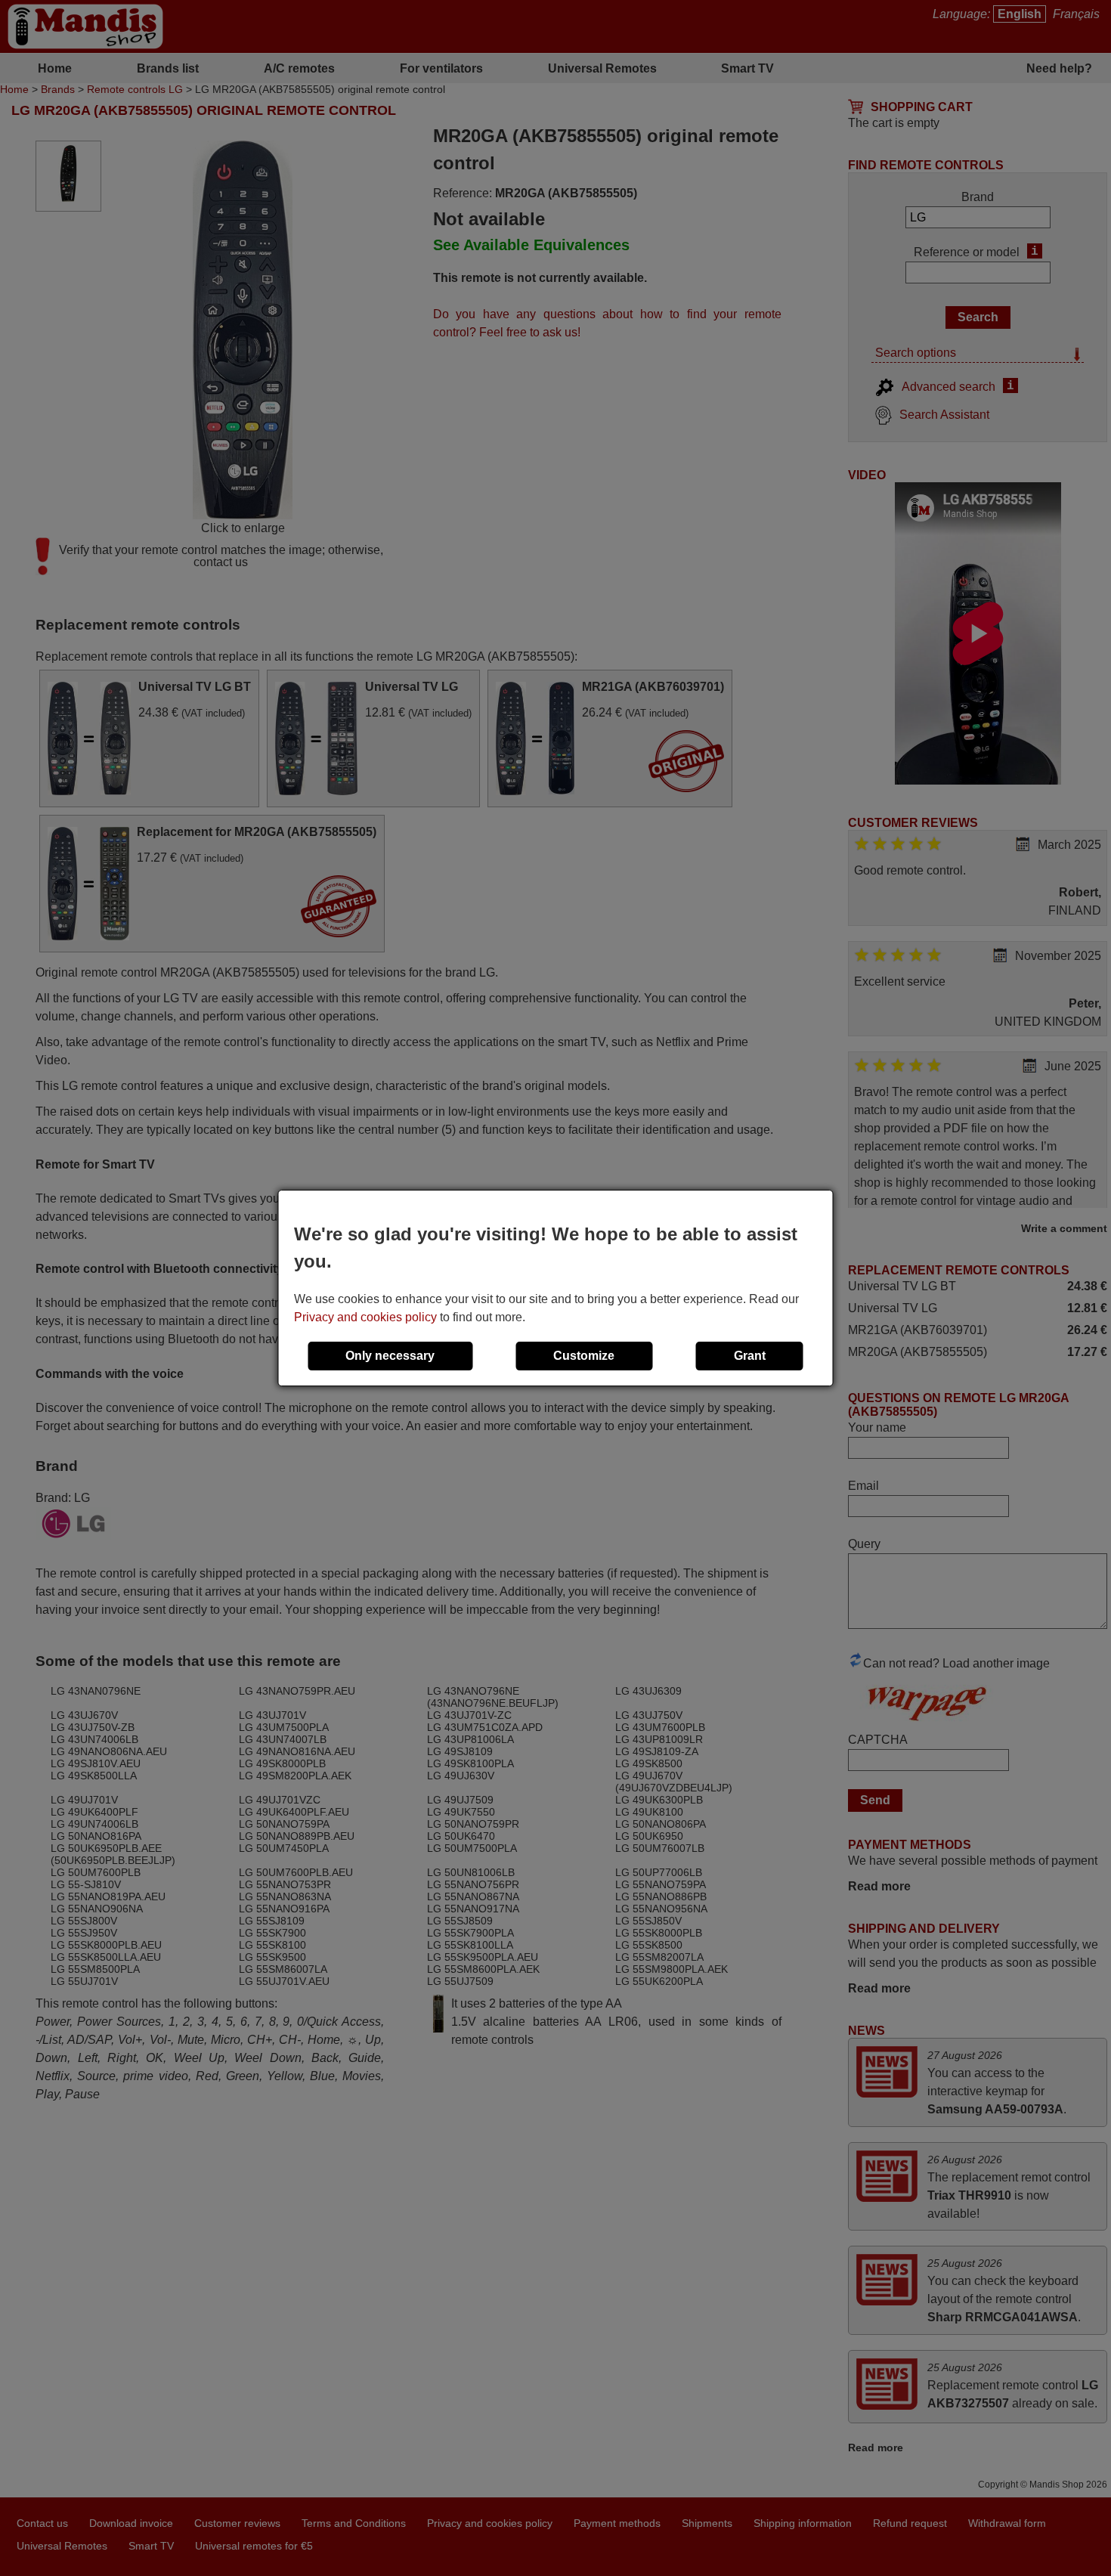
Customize (584, 1356)
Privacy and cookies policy (365, 1317)
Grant (750, 1356)
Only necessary (390, 1356)
